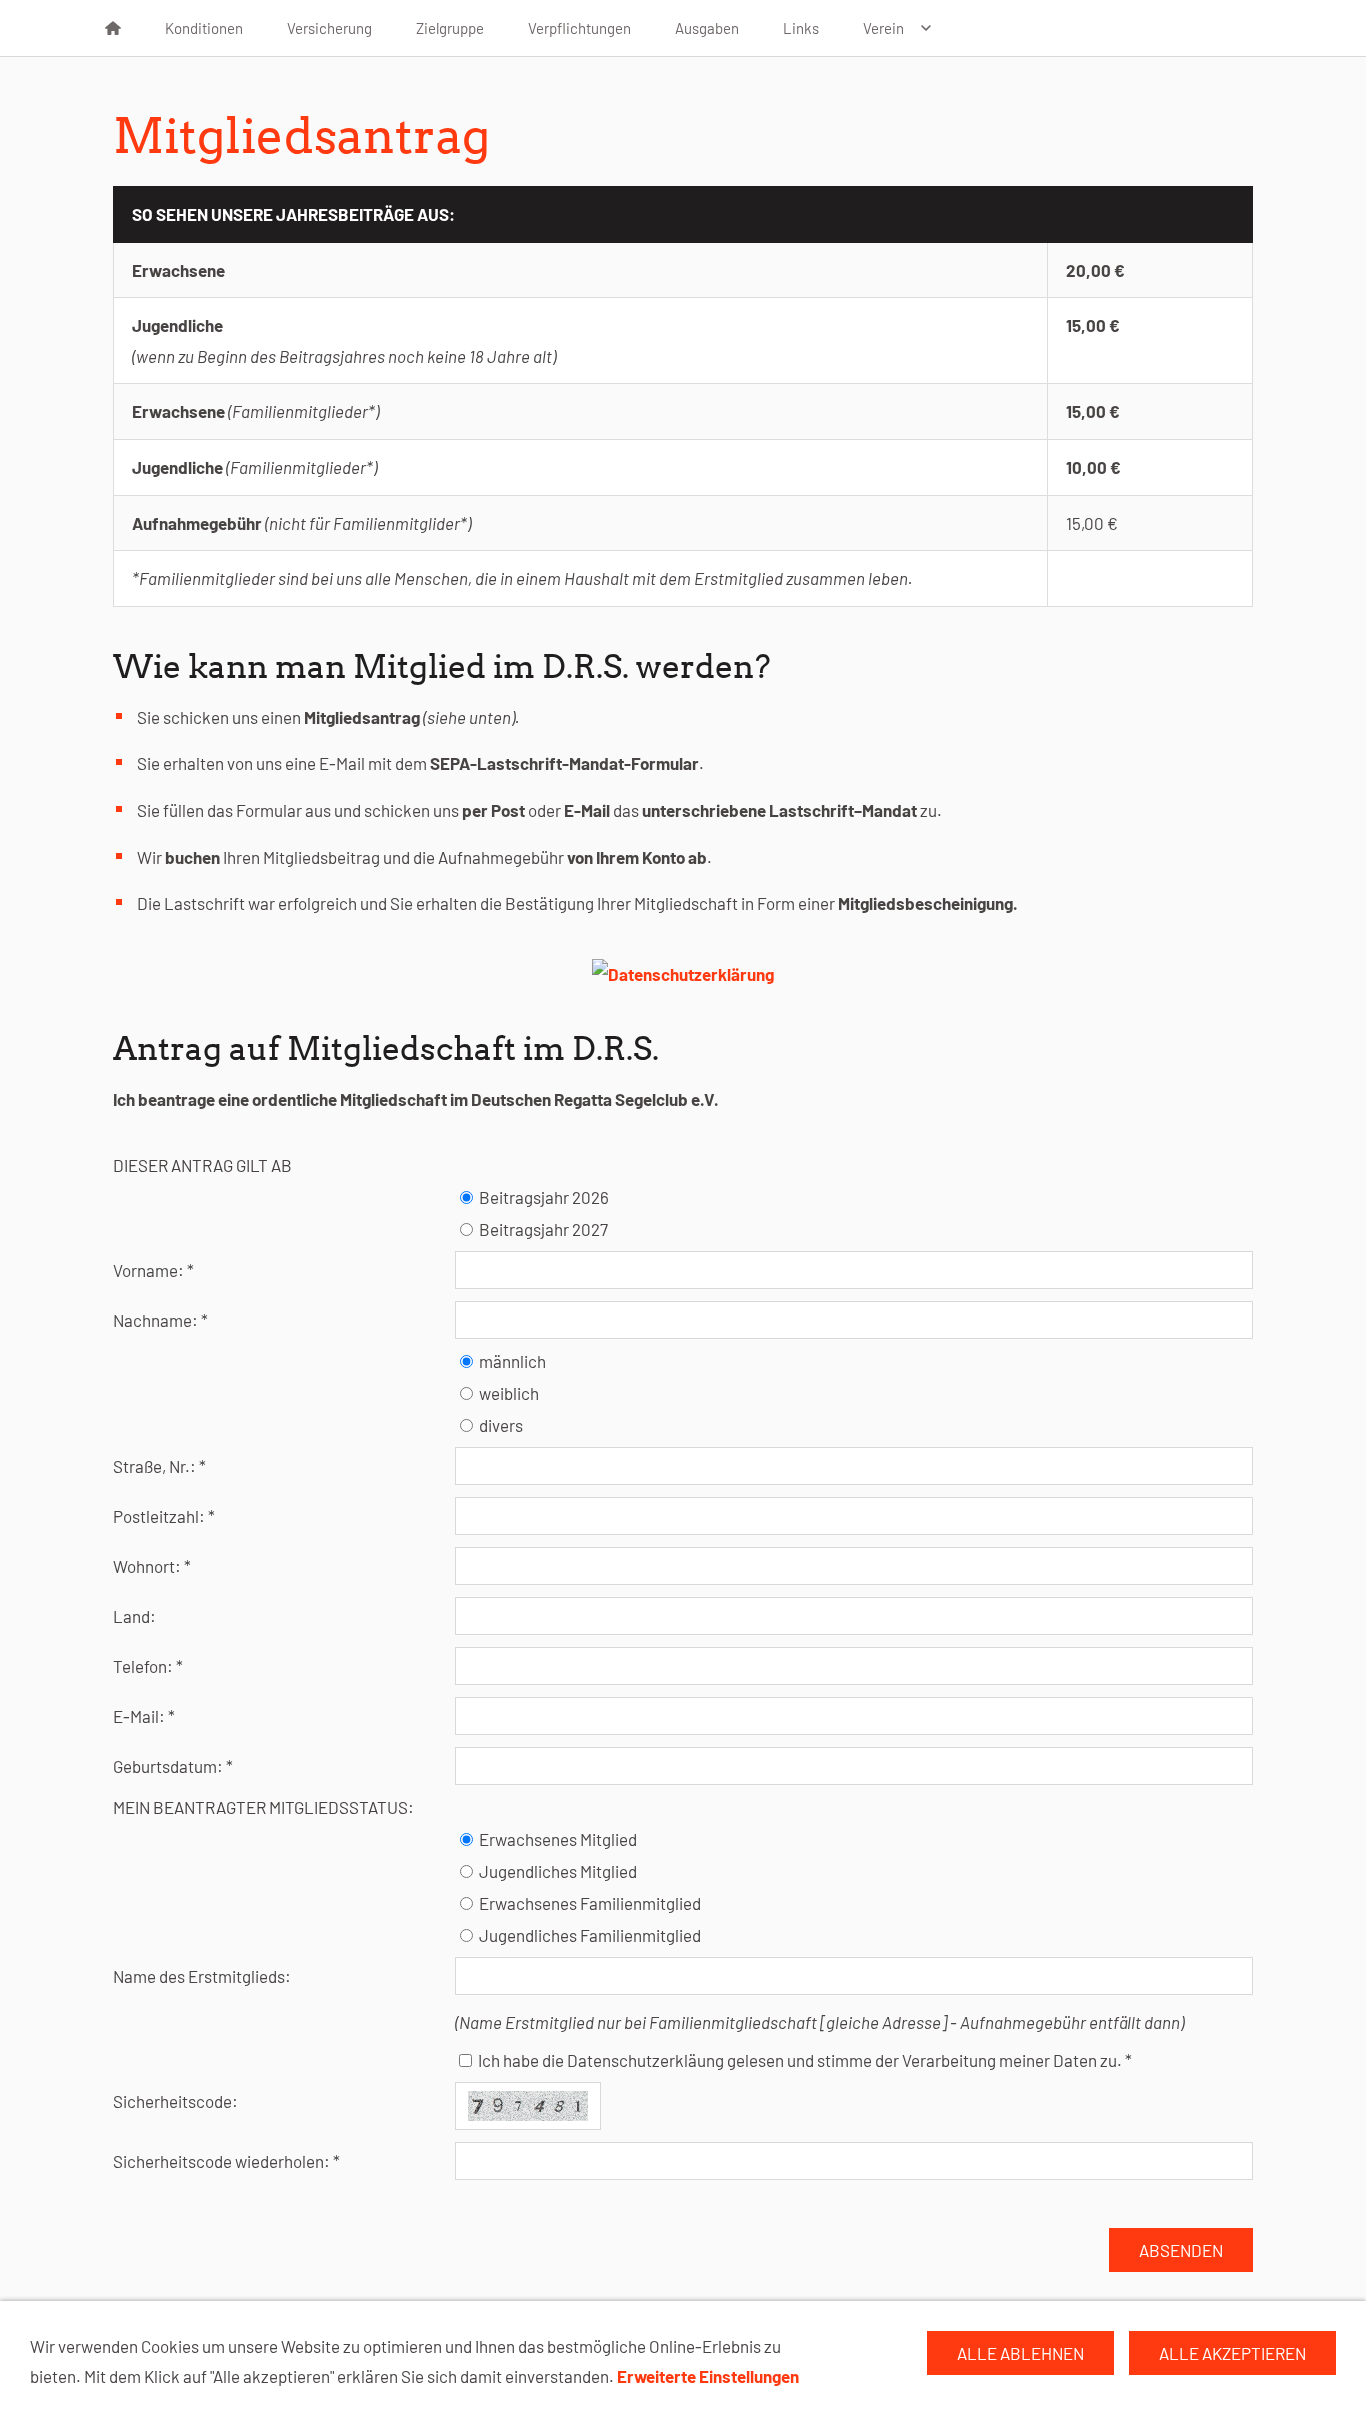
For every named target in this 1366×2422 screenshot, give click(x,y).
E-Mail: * (144, 1716)
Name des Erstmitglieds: (202, 1976)
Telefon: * (148, 1666)
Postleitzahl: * (164, 1516)
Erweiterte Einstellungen (708, 2376)
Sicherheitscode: (175, 2101)
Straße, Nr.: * (159, 1466)
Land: (134, 1616)
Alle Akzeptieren (1232, 2353)
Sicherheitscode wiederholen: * (226, 2161)
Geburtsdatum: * (173, 1766)
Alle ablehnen (1020, 2353)
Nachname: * (160, 1320)
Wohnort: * (152, 1566)
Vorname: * (153, 1270)
